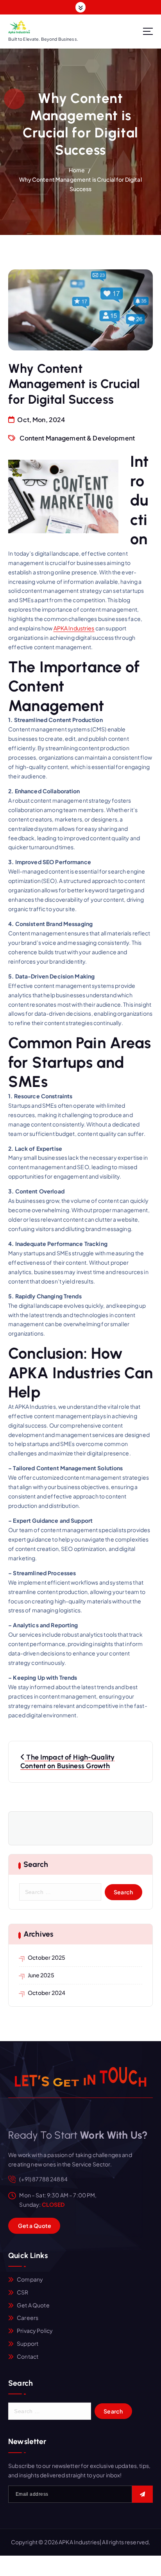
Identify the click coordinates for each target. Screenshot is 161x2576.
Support (28, 2343)
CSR (22, 2292)
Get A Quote (33, 2305)
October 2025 (47, 1957)
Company (30, 2279)
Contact (28, 2356)
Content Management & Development (77, 438)
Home (77, 170)
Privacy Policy (35, 2330)
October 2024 (47, 1993)
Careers (28, 2318)
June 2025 (41, 1975)
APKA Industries (74, 628)
